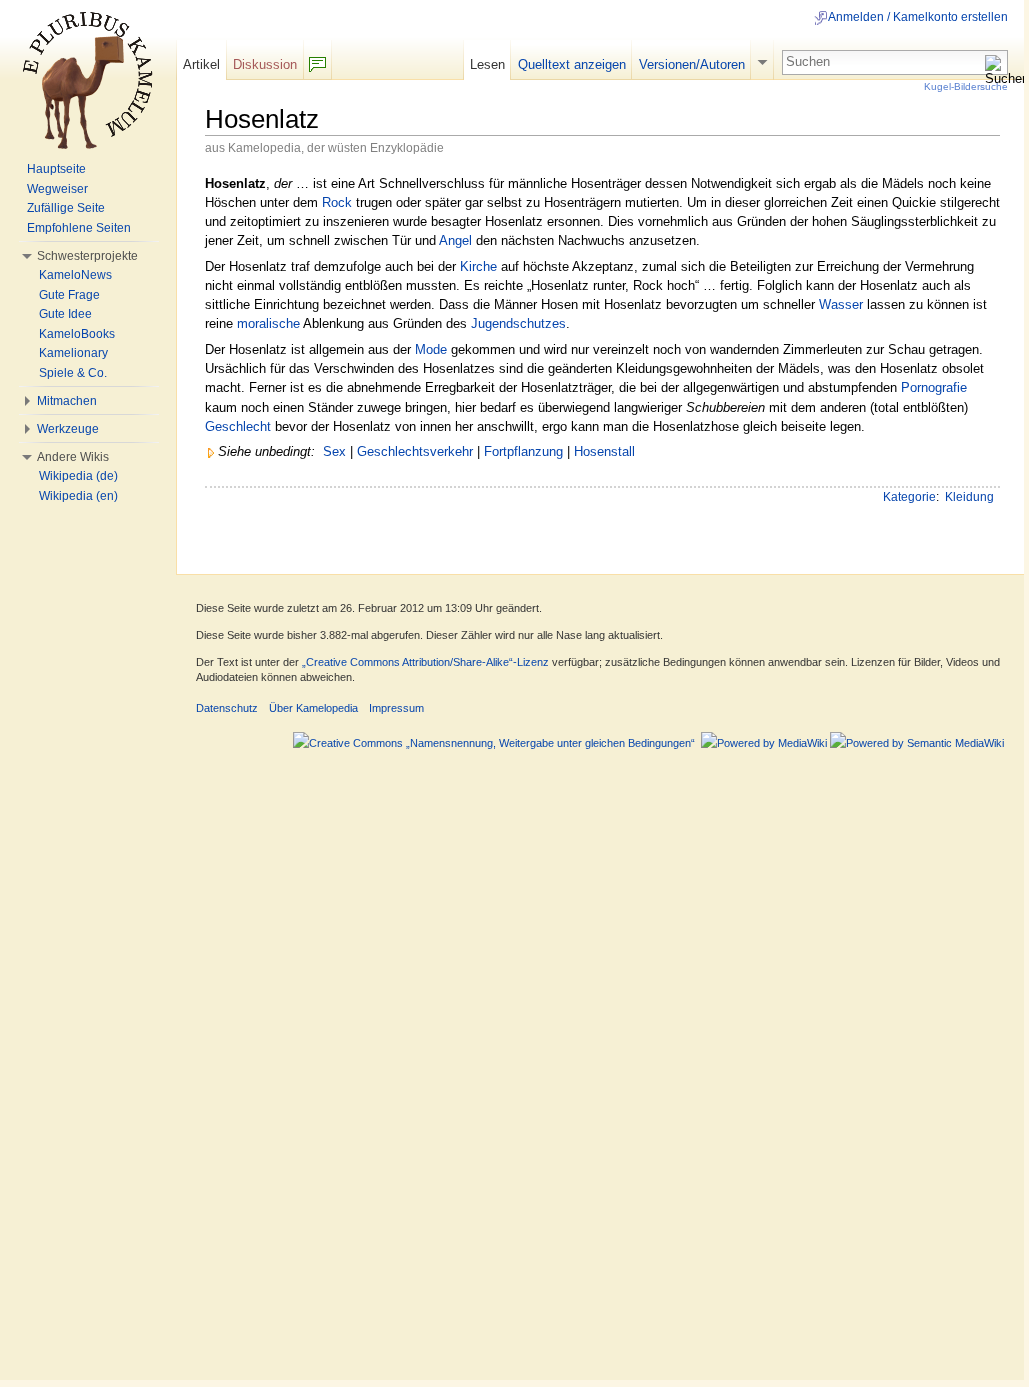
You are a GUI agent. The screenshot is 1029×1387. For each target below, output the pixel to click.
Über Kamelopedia (313, 708)
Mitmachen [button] (67, 401)
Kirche (478, 266)
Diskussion (265, 64)
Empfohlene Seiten (79, 228)
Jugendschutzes (518, 323)
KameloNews (75, 275)
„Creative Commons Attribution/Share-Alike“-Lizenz (425, 662)
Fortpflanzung (523, 451)
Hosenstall (604, 451)
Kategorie (909, 497)
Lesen (487, 64)
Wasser (841, 304)
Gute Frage (69, 295)
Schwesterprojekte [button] (87, 256)
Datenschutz (227, 708)
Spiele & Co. (73, 373)
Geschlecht (238, 426)
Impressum (396, 708)
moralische (268, 323)
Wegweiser (57, 189)
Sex (334, 451)
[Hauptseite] (88, 80)
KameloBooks (77, 334)
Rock (337, 202)
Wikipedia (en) (78, 496)
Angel (455, 240)
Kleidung (969, 497)
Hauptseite (56, 169)
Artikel (201, 64)
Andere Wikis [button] (73, 457)
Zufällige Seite (66, 208)
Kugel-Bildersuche (966, 86)
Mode (431, 349)
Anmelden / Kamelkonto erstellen (918, 17)
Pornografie (934, 387)
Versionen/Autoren (692, 64)
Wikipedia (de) (78, 476)
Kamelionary (73, 353)
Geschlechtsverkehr (415, 451)
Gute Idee (65, 314)
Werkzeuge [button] (68, 429)
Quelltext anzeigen (572, 64)
